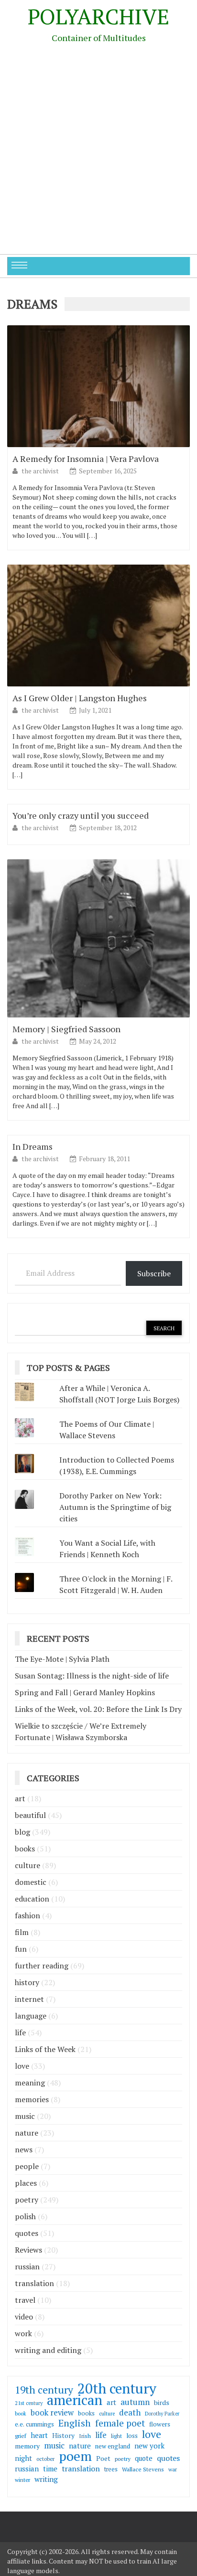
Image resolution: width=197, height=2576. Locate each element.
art (20, 1798)
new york (149, 2446)
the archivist (41, 471)
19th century (44, 2390)
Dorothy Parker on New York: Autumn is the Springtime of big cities (115, 1507)
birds (162, 2402)
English (75, 2423)
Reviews (28, 2250)
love (22, 2066)
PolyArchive (98, 16)
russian (27, 2266)
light (116, 2436)
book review (52, 2413)
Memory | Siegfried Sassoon (66, 1029)
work (23, 2333)
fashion (27, 1915)
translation (34, 2283)
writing (46, 2479)
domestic (31, 1882)
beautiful (30, 1815)
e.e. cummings (34, 2424)
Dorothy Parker (162, 2414)
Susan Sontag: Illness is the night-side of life (92, 1676)
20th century (117, 2388)
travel (25, 2300)
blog (22, 1832)
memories (32, 2099)
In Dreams (33, 1146)
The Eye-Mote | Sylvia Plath (62, 1659)
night (23, 2458)
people (27, 2166)
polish (25, 2216)
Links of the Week (45, 2049)
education (32, 1899)
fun (21, 1949)
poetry (27, 2200)
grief (21, 2436)
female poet (120, 2423)
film (22, 1932)
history (27, 1982)
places (26, 2183)
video (24, 2317)
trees (111, 2469)
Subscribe (154, 1273)
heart (39, 2435)
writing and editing (48, 2350)
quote (144, 2458)
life (20, 2032)
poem (75, 2456)
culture (27, 1865)
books (25, 1849)
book (21, 2414)
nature (27, 2133)
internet (29, 1999)
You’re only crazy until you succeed (81, 815)
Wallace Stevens (143, 2469)
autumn (135, 2402)
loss (132, 2436)
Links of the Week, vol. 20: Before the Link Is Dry (98, 1709)
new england (113, 2446)
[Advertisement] (98, 151)
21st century (29, 2403)
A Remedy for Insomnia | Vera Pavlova (86, 459)
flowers (160, 2424)
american (75, 2400)
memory (27, 2446)
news (24, 2149)
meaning (30, 2083)
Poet (103, 2458)
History (63, 2436)
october (45, 2459)
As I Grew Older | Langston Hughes (80, 698)
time (50, 2469)
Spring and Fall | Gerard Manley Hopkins (85, 1692)
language (31, 2016)
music (25, 2116)
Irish (85, 2436)
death (130, 2413)
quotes (27, 2233)
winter (22, 2480)
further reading (42, 1966)
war (173, 2469)
